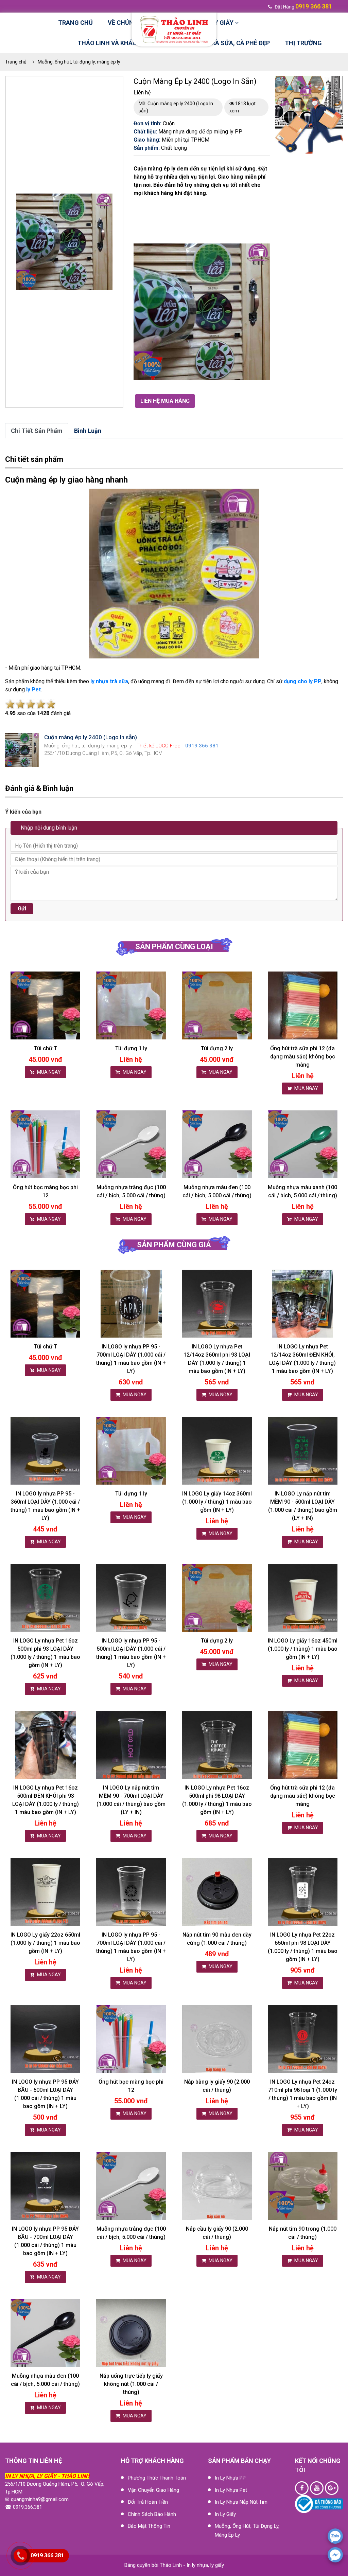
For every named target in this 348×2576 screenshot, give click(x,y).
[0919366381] (335, 2536)
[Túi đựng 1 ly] (131, 1006)
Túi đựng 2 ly (217, 1048)
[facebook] (335, 2555)
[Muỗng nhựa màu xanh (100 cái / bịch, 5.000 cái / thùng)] (303, 1145)
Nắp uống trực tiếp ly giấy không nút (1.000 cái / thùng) (131, 2384)
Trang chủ (75, 23)
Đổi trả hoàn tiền (148, 2502)
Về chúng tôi (129, 23)
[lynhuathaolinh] (302, 2488)
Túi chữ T (46, 1048)
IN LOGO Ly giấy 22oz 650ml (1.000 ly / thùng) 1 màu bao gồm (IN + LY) (45, 1943)
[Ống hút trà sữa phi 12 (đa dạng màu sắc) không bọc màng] (303, 1006)
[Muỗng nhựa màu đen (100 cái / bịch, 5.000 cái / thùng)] (217, 1145)
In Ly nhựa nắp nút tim (241, 2502)
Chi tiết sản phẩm (37, 431)
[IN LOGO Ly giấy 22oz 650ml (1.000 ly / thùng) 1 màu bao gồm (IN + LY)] (45, 1892)
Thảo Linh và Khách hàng (119, 43)
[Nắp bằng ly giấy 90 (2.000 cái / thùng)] (217, 2039)
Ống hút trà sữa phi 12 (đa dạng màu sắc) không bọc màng (303, 1057)
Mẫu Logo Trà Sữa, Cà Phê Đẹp (222, 43)
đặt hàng (303, 7)
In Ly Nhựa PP (230, 2478)
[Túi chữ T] (45, 1006)
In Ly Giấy (225, 2514)
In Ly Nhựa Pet (231, 2490)
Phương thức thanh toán (157, 2478)
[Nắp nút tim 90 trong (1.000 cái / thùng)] (303, 2186)
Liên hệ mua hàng (165, 401)
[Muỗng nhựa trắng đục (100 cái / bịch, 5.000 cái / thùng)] (131, 1145)
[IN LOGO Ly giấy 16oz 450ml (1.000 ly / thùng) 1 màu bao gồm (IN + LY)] (303, 1598)
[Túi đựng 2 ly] (217, 1006)
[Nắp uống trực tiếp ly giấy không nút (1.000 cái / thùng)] (131, 2333)
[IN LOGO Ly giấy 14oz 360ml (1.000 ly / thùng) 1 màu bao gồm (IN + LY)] (217, 1451)
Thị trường (303, 43)
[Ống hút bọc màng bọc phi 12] (45, 1145)
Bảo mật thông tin (149, 2526)
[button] (106, 200)
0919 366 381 (47, 2555)
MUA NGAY (48, 1072)
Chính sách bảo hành (152, 2514)
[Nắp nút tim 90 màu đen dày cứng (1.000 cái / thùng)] (217, 1892)
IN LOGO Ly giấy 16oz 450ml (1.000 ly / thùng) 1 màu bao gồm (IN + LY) (303, 1649)
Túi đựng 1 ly (131, 1048)
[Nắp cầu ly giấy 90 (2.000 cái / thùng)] (217, 2186)
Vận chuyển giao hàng (153, 2490)
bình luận (88, 431)
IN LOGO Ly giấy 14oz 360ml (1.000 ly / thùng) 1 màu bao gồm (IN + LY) (217, 1502)
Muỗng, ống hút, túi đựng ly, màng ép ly (79, 62)
